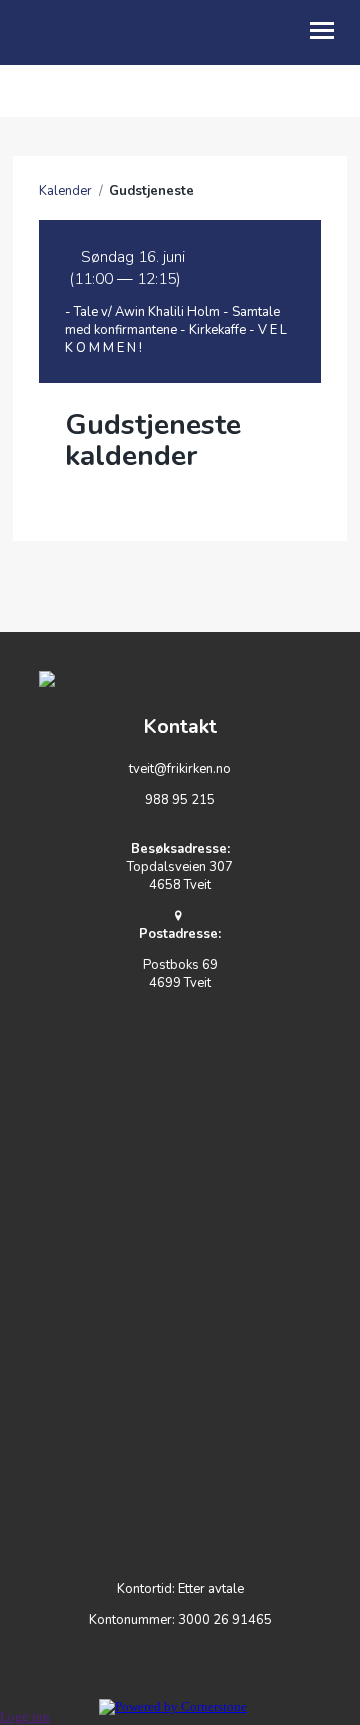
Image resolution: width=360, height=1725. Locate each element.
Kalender (65, 191)
